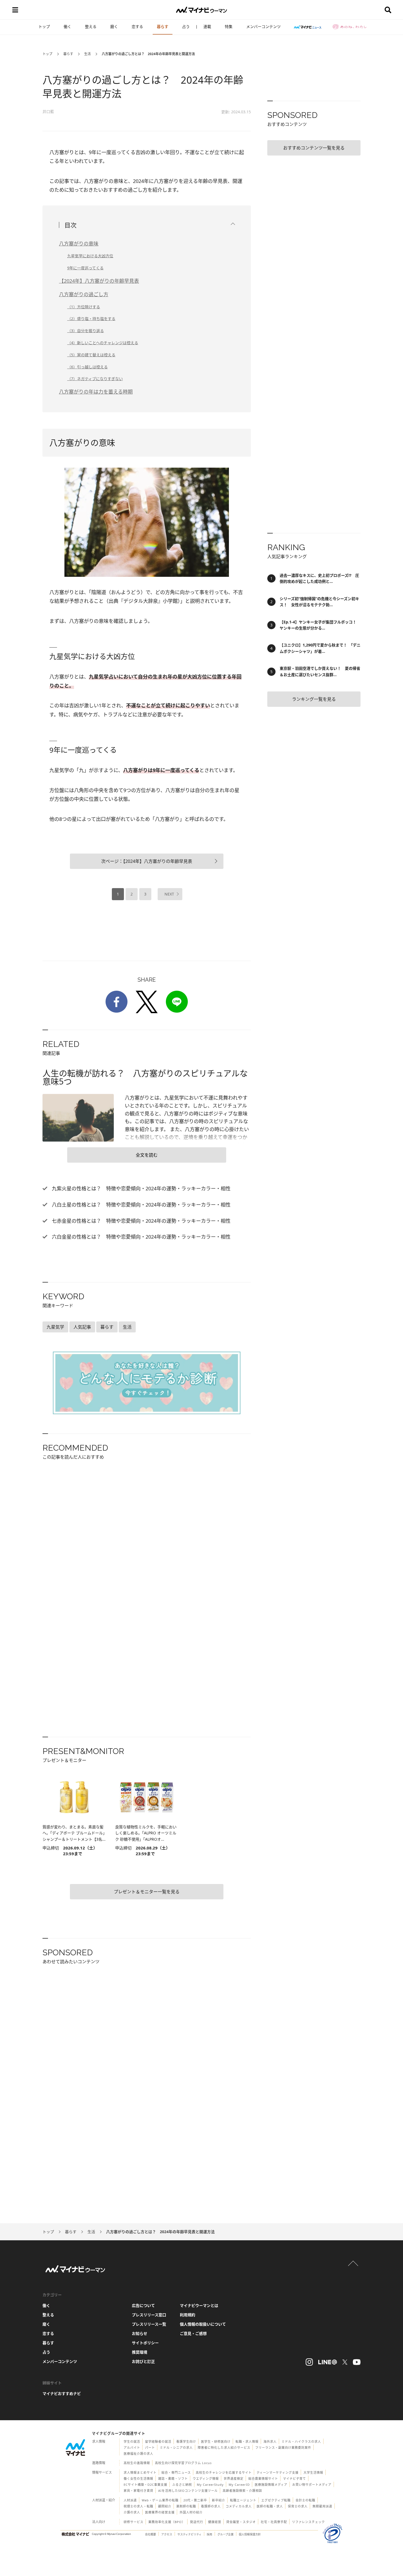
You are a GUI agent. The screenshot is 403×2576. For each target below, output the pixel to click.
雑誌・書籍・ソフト (173, 2478)
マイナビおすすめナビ (62, 2393)
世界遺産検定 (234, 2478)
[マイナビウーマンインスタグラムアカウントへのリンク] (309, 2362)
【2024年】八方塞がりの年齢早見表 (99, 281)
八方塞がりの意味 (79, 244)
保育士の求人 (298, 2506)
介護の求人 (132, 2512)
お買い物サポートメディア (312, 2485)
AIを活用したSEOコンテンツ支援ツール (188, 2491)
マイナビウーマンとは (199, 2305)
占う (186, 26)
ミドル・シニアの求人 (176, 2448)
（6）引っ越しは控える (87, 367)
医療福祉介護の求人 (138, 2454)
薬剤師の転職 (186, 2506)
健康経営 (215, 2522)
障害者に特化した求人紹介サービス (224, 2448)
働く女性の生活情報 (138, 2478)
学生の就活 (132, 2441)
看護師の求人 (211, 2506)
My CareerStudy (210, 2485)
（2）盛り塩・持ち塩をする (91, 319)
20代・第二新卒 (195, 2500)
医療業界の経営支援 (160, 2512)
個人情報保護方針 (250, 2534)
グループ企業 (225, 2534)
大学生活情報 (313, 2472)
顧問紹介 (165, 2506)
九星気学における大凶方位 (90, 256)
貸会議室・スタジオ (241, 2522)
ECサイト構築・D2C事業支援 (145, 2485)
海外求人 (270, 2441)
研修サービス (134, 2522)
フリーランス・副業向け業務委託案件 (283, 2448)
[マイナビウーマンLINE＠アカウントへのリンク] (328, 2362)
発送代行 (197, 2522)
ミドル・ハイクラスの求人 (301, 2441)
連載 (207, 26)
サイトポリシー (145, 2343)
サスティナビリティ (189, 2534)
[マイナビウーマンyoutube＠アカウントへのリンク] (357, 2362)
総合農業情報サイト (263, 2478)
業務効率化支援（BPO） (167, 2522)
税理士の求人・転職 (138, 2506)
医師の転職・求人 (270, 2506)
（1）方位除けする (84, 307)
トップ (44, 26)
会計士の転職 (305, 2500)
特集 (229, 26)
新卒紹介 (218, 2500)
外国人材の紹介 (191, 2512)
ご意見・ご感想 (193, 2333)
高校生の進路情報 (137, 2463)
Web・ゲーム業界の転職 (160, 2500)
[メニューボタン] (15, 10)
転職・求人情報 (247, 2441)
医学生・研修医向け (216, 2441)
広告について (143, 2305)
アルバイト (132, 2448)
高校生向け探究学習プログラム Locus (183, 2463)
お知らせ (140, 2333)
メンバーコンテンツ (263, 26)
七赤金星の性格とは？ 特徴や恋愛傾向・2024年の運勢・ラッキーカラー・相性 (141, 1221)
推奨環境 (140, 2352)
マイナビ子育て (294, 2478)
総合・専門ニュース (176, 2472)
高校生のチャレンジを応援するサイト (224, 2472)
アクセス (167, 2534)
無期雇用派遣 (322, 2506)
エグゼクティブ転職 (276, 2500)
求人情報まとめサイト (140, 2472)
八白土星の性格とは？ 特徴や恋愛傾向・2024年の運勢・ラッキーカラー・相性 (141, 1205)
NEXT (169, 894)
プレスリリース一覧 (149, 2324)
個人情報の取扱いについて (203, 2324)
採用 (209, 2534)
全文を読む (147, 1155)
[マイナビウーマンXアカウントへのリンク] (345, 2362)
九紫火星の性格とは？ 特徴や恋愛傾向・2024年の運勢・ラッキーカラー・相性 (141, 1188)
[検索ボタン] (388, 10)
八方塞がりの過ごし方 (84, 294)
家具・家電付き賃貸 (138, 2491)
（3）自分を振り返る (86, 331)
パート (150, 2448)
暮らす (163, 26)
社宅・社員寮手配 (274, 2522)
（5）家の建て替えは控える (91, 355)
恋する (137, 26)
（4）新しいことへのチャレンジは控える (103, 343)
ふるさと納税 (182, 2485)
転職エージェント (243, 2500)
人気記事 (82, 1327)
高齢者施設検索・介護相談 (242, 2491)
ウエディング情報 (206, 2478)
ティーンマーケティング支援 (278, 2472)
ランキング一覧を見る (314, 699)
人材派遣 (130, 2500)
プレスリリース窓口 (149, 2315)
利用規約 (188, 2315)
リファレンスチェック (308, 2522)
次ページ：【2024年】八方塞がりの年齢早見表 (147, 861)
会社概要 (151, 2534)
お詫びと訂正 (143, 2361)
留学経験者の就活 (158, 2441)
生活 (87, 54)
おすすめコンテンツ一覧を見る (314, 148)
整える (91, 26)
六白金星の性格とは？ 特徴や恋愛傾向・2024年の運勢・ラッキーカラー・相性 (141, 1237)
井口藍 (48, 111)
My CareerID (239, 2485)
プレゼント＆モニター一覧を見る (147, 1892)
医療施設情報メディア (271, 2485)
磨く (114, 26)
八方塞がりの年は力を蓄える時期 (96, 392)
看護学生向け (186, 2441)
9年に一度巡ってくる (85, 268)
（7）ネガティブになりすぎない (95, 379)
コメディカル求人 (239, 2506)
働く (67, 26)
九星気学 (55, 1327)
